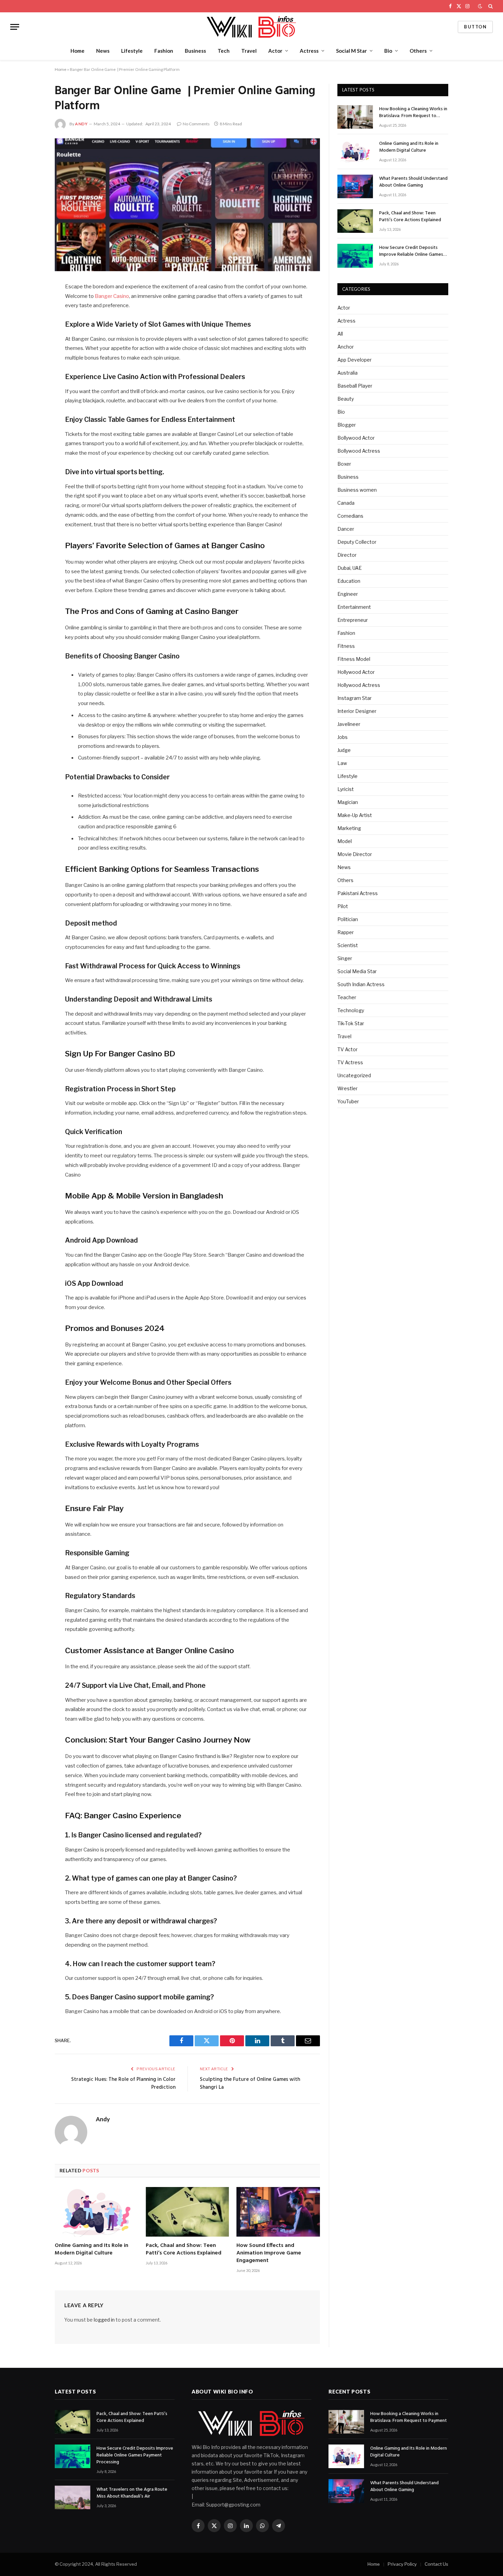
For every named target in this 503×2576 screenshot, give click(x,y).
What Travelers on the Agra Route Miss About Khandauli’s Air (132, 2493)
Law (342, 763)
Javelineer (349, 724)
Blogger (347, 425)
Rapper (346, 932)
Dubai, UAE (350, 568)
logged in (104, 2320)
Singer (345, 958)
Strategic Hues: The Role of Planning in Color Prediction (123, 2084)
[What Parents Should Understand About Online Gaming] (355, 186)
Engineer (348, 594)
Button (475, 27)
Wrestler (347, 1088)
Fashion (164, 51)
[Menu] (15, 27)
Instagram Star (354, 698)
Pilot (343, 906)
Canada (346, 503)
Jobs (343, 737)
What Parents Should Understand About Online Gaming (413, 182)
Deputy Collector (357, 542)
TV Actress (350, 1062)
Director (347, 555)
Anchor (346, 347)
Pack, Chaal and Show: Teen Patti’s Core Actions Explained (184, 2250)
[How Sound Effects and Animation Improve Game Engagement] (278, 2212)
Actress (309, 51)
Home (78, 51)
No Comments (196, 124)
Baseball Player (355, 386)
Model (345, 841)
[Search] (490, 6)
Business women (357, 490)
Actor (275, 51)
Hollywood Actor (356, 672)
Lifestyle (132, 51)
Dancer (346, 529)
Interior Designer (357, 711)
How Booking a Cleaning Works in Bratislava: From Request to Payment (413, 113)
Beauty (346, 399)
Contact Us (436, 2564)
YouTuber (348, 1101)
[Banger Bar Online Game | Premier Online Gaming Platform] (187, 205)
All (340, 334)
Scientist (348, 945)
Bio (388, 51)
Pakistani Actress (358, 893)
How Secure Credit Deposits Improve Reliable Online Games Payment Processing (411, 251)
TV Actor (347, 1049)
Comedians (350, 516)
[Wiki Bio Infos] (251, 27)
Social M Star (351, 51)
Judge (344, 750)
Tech (224, 51)
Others (418, 51)
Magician (348, 802)
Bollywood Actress (359, 451)
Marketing (349, 828)
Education (349, 581)
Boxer (344, 464)
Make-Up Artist (355, 815)
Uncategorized (354, 1075)
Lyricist (346, 789)
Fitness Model (354, 659)
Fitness (346, 646)
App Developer (354, 360)
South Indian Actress (361, 984)
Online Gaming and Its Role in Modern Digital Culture (92, 2250)
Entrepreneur (353, 620)
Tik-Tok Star (351, 1023)
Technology (351, 1010)
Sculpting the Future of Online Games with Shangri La (250, 2084)
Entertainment (354, 607)
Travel (249, 51)
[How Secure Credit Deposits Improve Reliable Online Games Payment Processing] (355, 256)
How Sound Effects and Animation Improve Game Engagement (269, 2253)
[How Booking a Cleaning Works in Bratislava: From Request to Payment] (355, 117)
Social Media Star (357, 971)
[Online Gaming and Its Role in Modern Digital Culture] (96, 2212)
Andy (81, 124)
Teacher (347, 997)
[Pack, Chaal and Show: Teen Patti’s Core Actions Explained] (188, 2212)
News (103, 51)
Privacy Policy (402, 2564)
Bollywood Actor (356, 438)
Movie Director (355, 854)
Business (195, 51)
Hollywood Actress (359, 685)
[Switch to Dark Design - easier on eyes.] (480, 6)
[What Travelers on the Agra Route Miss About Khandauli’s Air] (73, 2497)
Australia (347, 373)
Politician (348, 919)
